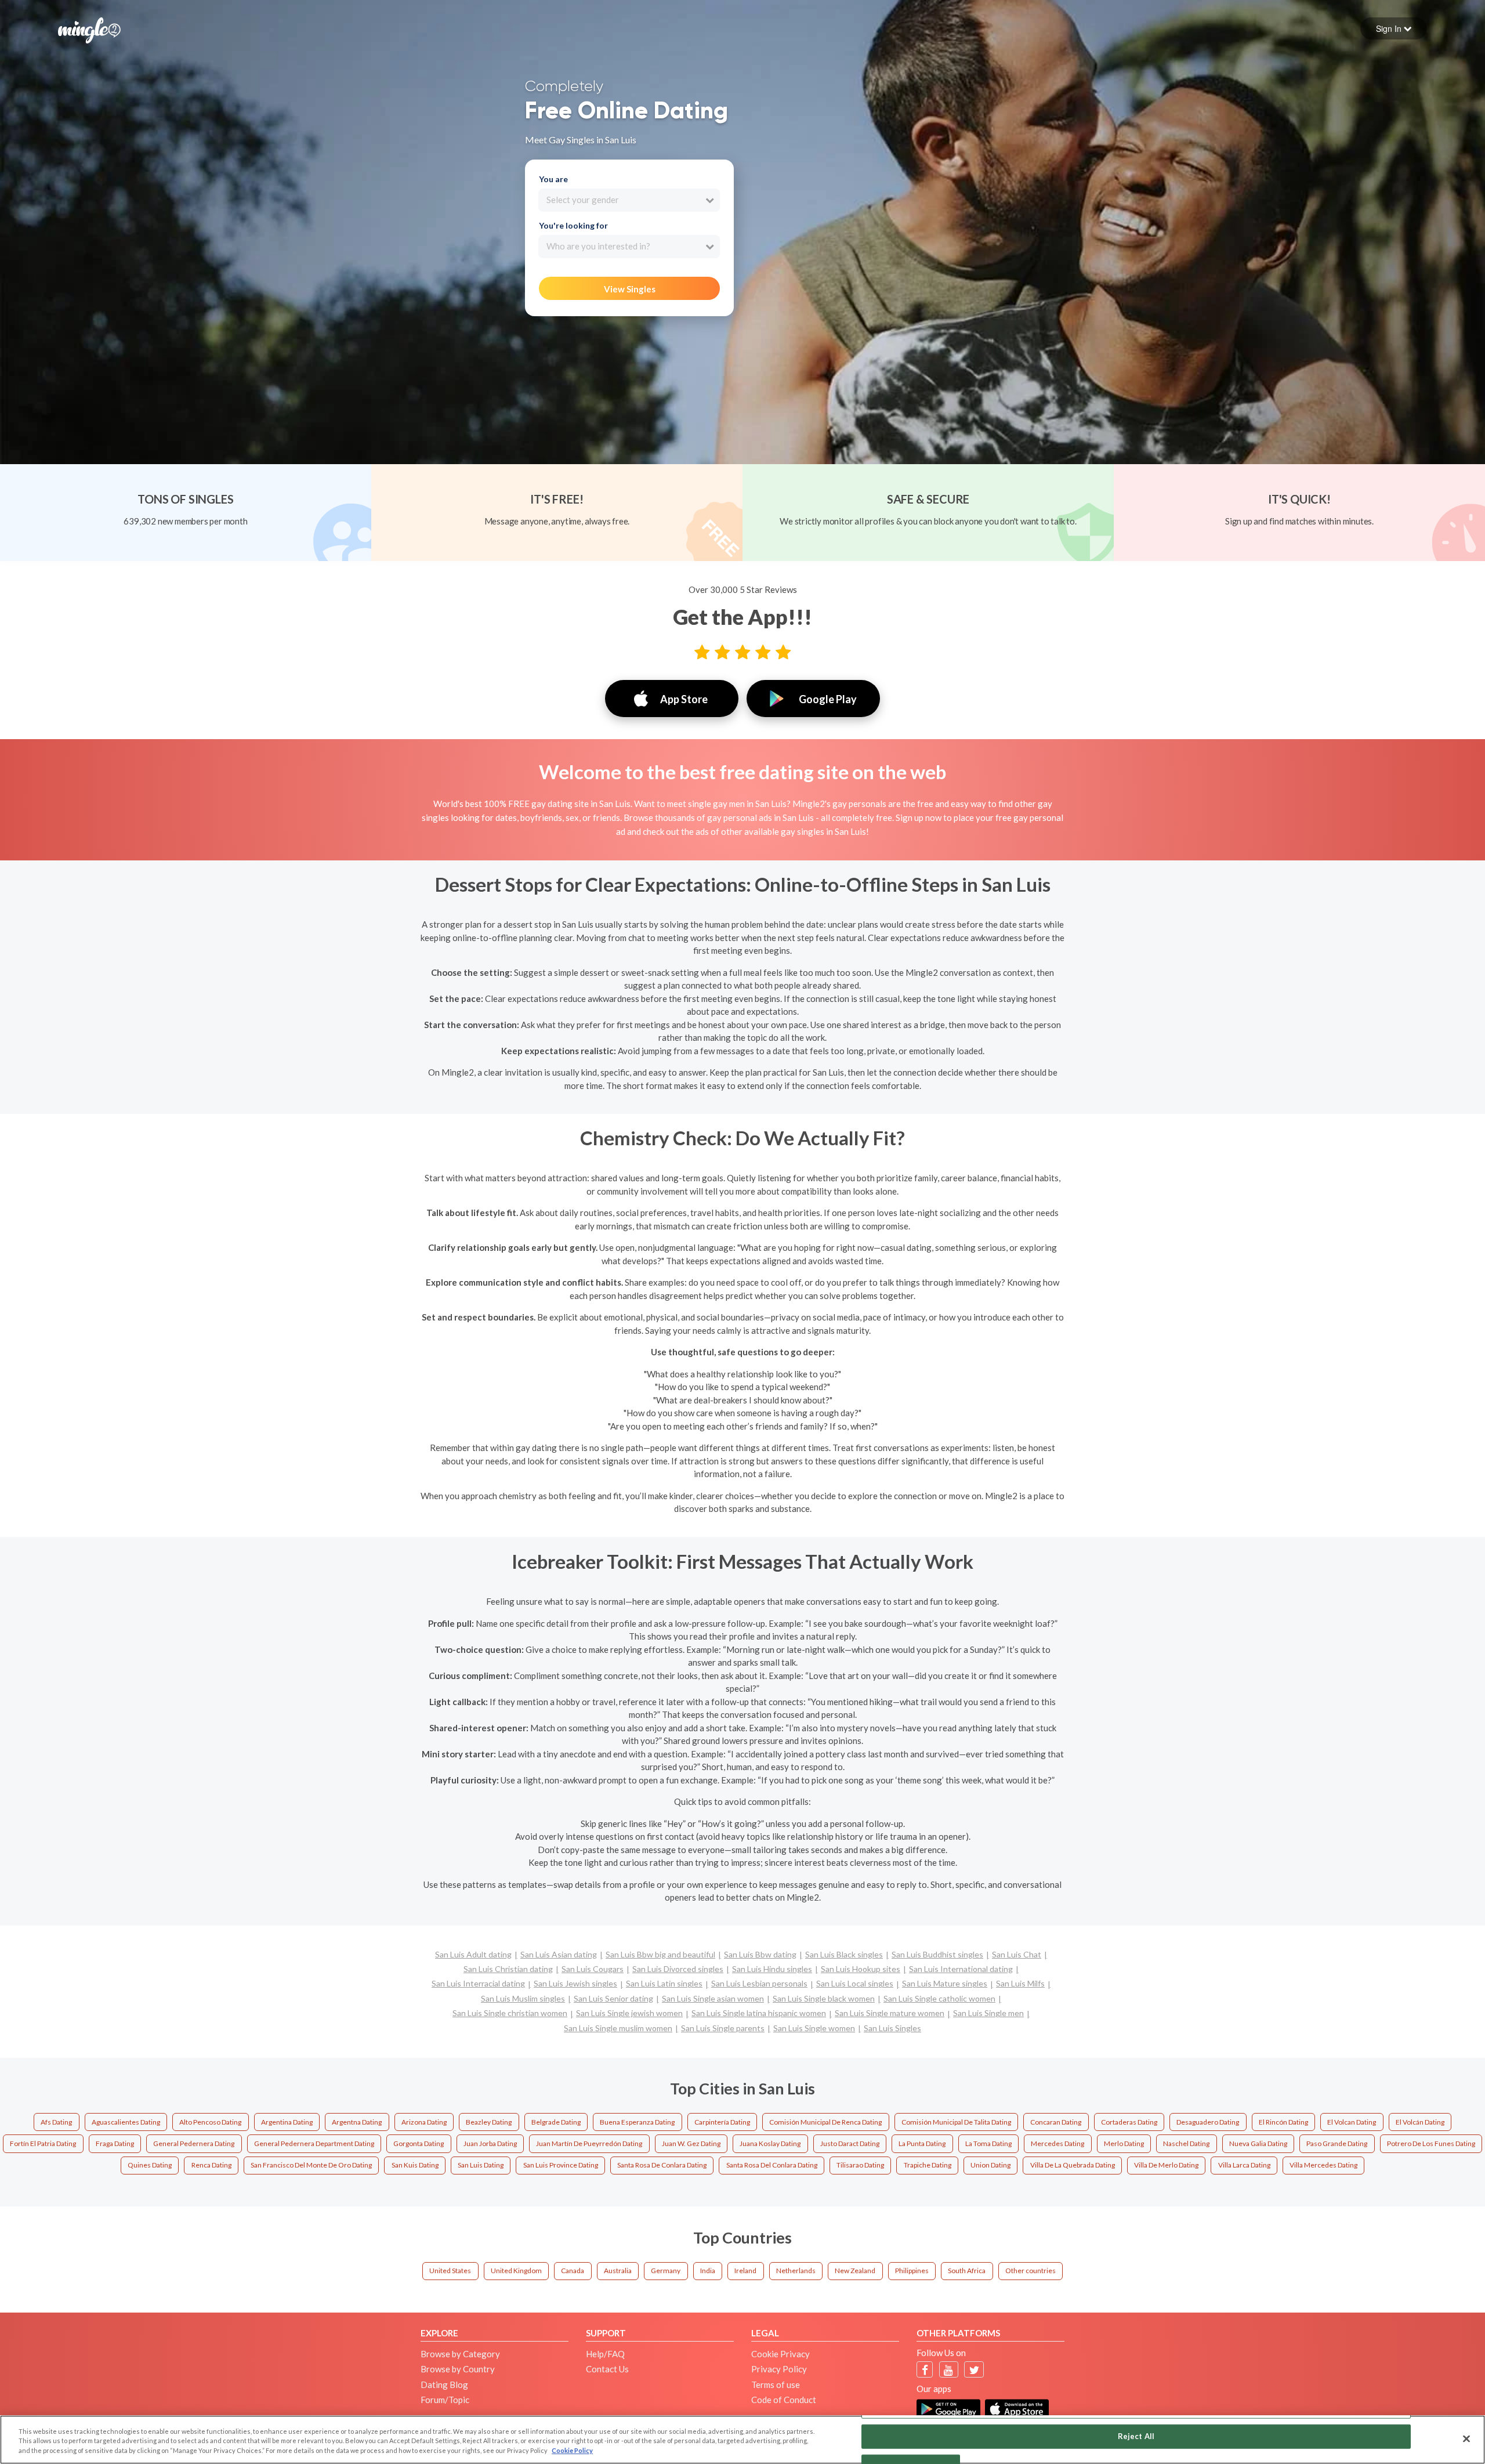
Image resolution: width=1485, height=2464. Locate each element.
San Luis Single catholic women (939, 1998)
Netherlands (796, 2271)
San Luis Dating (481, 2165)
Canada (573, 2271)
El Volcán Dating (1420, 2122)
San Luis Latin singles (664, 1983)
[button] (1394, 28)
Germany (666, 2271)
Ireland (745, 2271)
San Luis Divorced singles (678, 1969)
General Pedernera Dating (194, 2143)
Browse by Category (460, 2354)
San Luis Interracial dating (478, 1983)
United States (450, 2271)
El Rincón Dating (1283, 2122)
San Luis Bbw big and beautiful (660, 1954)
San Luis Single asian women (713, 1998)
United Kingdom (516, 2271)
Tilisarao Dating (860, 2165)
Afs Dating (56, 2122)
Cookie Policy (572, 2450)
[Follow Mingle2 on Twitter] (974, 2370)
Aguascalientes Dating (126, 2122)
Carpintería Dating (722, 2122)
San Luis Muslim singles (523, 1998)
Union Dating (990, 2165)
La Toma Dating (988, 2143)
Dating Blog (444, 2385)
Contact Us (607, 2369)
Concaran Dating (1056, 2122)
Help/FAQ (605, 2354)
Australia (618, 2271)
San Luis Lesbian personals (759, 1983)
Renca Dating (211, 2165)
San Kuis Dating (415, 2165)
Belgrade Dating (556, 2122)
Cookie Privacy (780, 2354)
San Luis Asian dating (559, 1954)
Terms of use (776, 2385)
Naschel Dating (1186, 2143)
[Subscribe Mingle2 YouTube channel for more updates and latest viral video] (948, 2370)
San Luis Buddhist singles (937, 1954)
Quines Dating (150, 2165)
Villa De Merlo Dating (1166, 2165)
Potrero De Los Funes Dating (1431, 2143)
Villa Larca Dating (1244, 2165)
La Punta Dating (922, 2143)
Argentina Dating (287, 2122)
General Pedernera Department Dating (314, 2143)
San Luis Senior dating (613, 1998)
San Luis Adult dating (473, 1954)
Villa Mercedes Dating (1323, 2165)
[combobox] (629, 200)
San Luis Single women (814, 2028)
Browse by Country (458, 2369)
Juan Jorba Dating (490, 2143)
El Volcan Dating (1352, 2122)
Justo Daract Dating (850, 2143)
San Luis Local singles (855, 1983)
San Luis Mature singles (945, 1983)
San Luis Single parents (723, 2028)
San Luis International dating (961, 1969)
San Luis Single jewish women (629, 2013)
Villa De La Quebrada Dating (1073, 2165)
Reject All (1136, 2436)
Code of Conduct (784, 2400)
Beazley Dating (489, 2122)
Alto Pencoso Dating (210, 2122)
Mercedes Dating (1057, 2143)
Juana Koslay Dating (770, 2143)
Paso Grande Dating (1337, 2143)
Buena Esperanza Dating (637, 2122)
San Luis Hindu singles (772, 1969)
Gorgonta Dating (419, 2143)
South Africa (967, 2271)
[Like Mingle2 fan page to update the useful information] (925, 2370)
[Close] (1466, 2438)
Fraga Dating (115, 2143)
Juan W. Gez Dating (691, 2143)
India (708, 2271)
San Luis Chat (1017, 1954)
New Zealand (855, 2271)
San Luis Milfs (1020, 1983)
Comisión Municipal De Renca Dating (825, 2122)
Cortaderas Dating (1129, 2122)
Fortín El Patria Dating (43, 2143)
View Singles (630, 289)
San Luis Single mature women (890, 2013)
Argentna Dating (357, 2122)
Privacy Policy (779, 2369)
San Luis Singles (892, 2028)
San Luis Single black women (824, 1998)
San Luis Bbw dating (760, 1954)
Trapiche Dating (928, 2165)
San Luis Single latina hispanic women (759, 2013)
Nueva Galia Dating (1258, 2143)
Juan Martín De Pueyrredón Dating (589, 2143)
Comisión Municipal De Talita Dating (956, 2122)
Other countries (1031, 2271)
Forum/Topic (445, 2400)
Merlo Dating (1124, 2143)
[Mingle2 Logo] (89, 29)
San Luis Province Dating (561, 2165)
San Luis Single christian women (510, 2013)
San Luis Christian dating (508, 1969)
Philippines (912, 2271)
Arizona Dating (424, 2122)
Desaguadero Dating (1208, 2122)
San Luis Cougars (593, 1969)
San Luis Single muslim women (618, 2028)
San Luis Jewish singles (575, 1983)
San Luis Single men (988, 2013)
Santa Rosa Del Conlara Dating (772, 2165)
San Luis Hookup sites (861, 1969)
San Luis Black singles (844, 1954)
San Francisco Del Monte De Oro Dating (311, 2165)
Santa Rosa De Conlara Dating (662, 2165)
